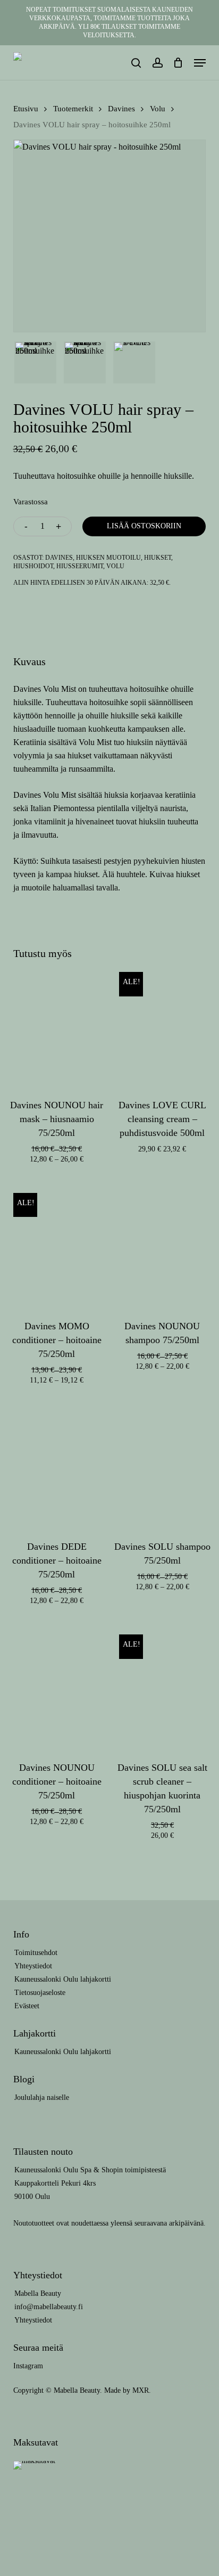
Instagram (28, 2366)
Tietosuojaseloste (40, 1993)
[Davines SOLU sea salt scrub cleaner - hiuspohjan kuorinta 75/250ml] (163, 1682)
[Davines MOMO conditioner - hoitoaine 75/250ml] (57, 1241)
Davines (121, 109)
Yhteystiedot (33, 1966)
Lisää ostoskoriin (144, 526)
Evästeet (27, 2006)
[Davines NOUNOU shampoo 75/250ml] (163, 1241)
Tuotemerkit (73, 109)
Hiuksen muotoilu (108, 558)
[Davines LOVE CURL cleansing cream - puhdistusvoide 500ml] (163, 1020)
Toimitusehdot (36, 1953)
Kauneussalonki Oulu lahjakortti (63, 1979)
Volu (158, 109)
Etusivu (26, 109)
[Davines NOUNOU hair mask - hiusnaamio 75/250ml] (57, 1020)
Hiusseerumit (80, 566)
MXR (141, 2390)
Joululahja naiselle (42, 2097)
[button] (200, 63)
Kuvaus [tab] (30, 661)
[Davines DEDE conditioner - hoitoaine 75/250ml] (57, 1462)
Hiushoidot (33, 566)
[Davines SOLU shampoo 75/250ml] (163, 1462)
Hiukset (158, 558)
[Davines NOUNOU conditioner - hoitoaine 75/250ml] (57, 1682)
